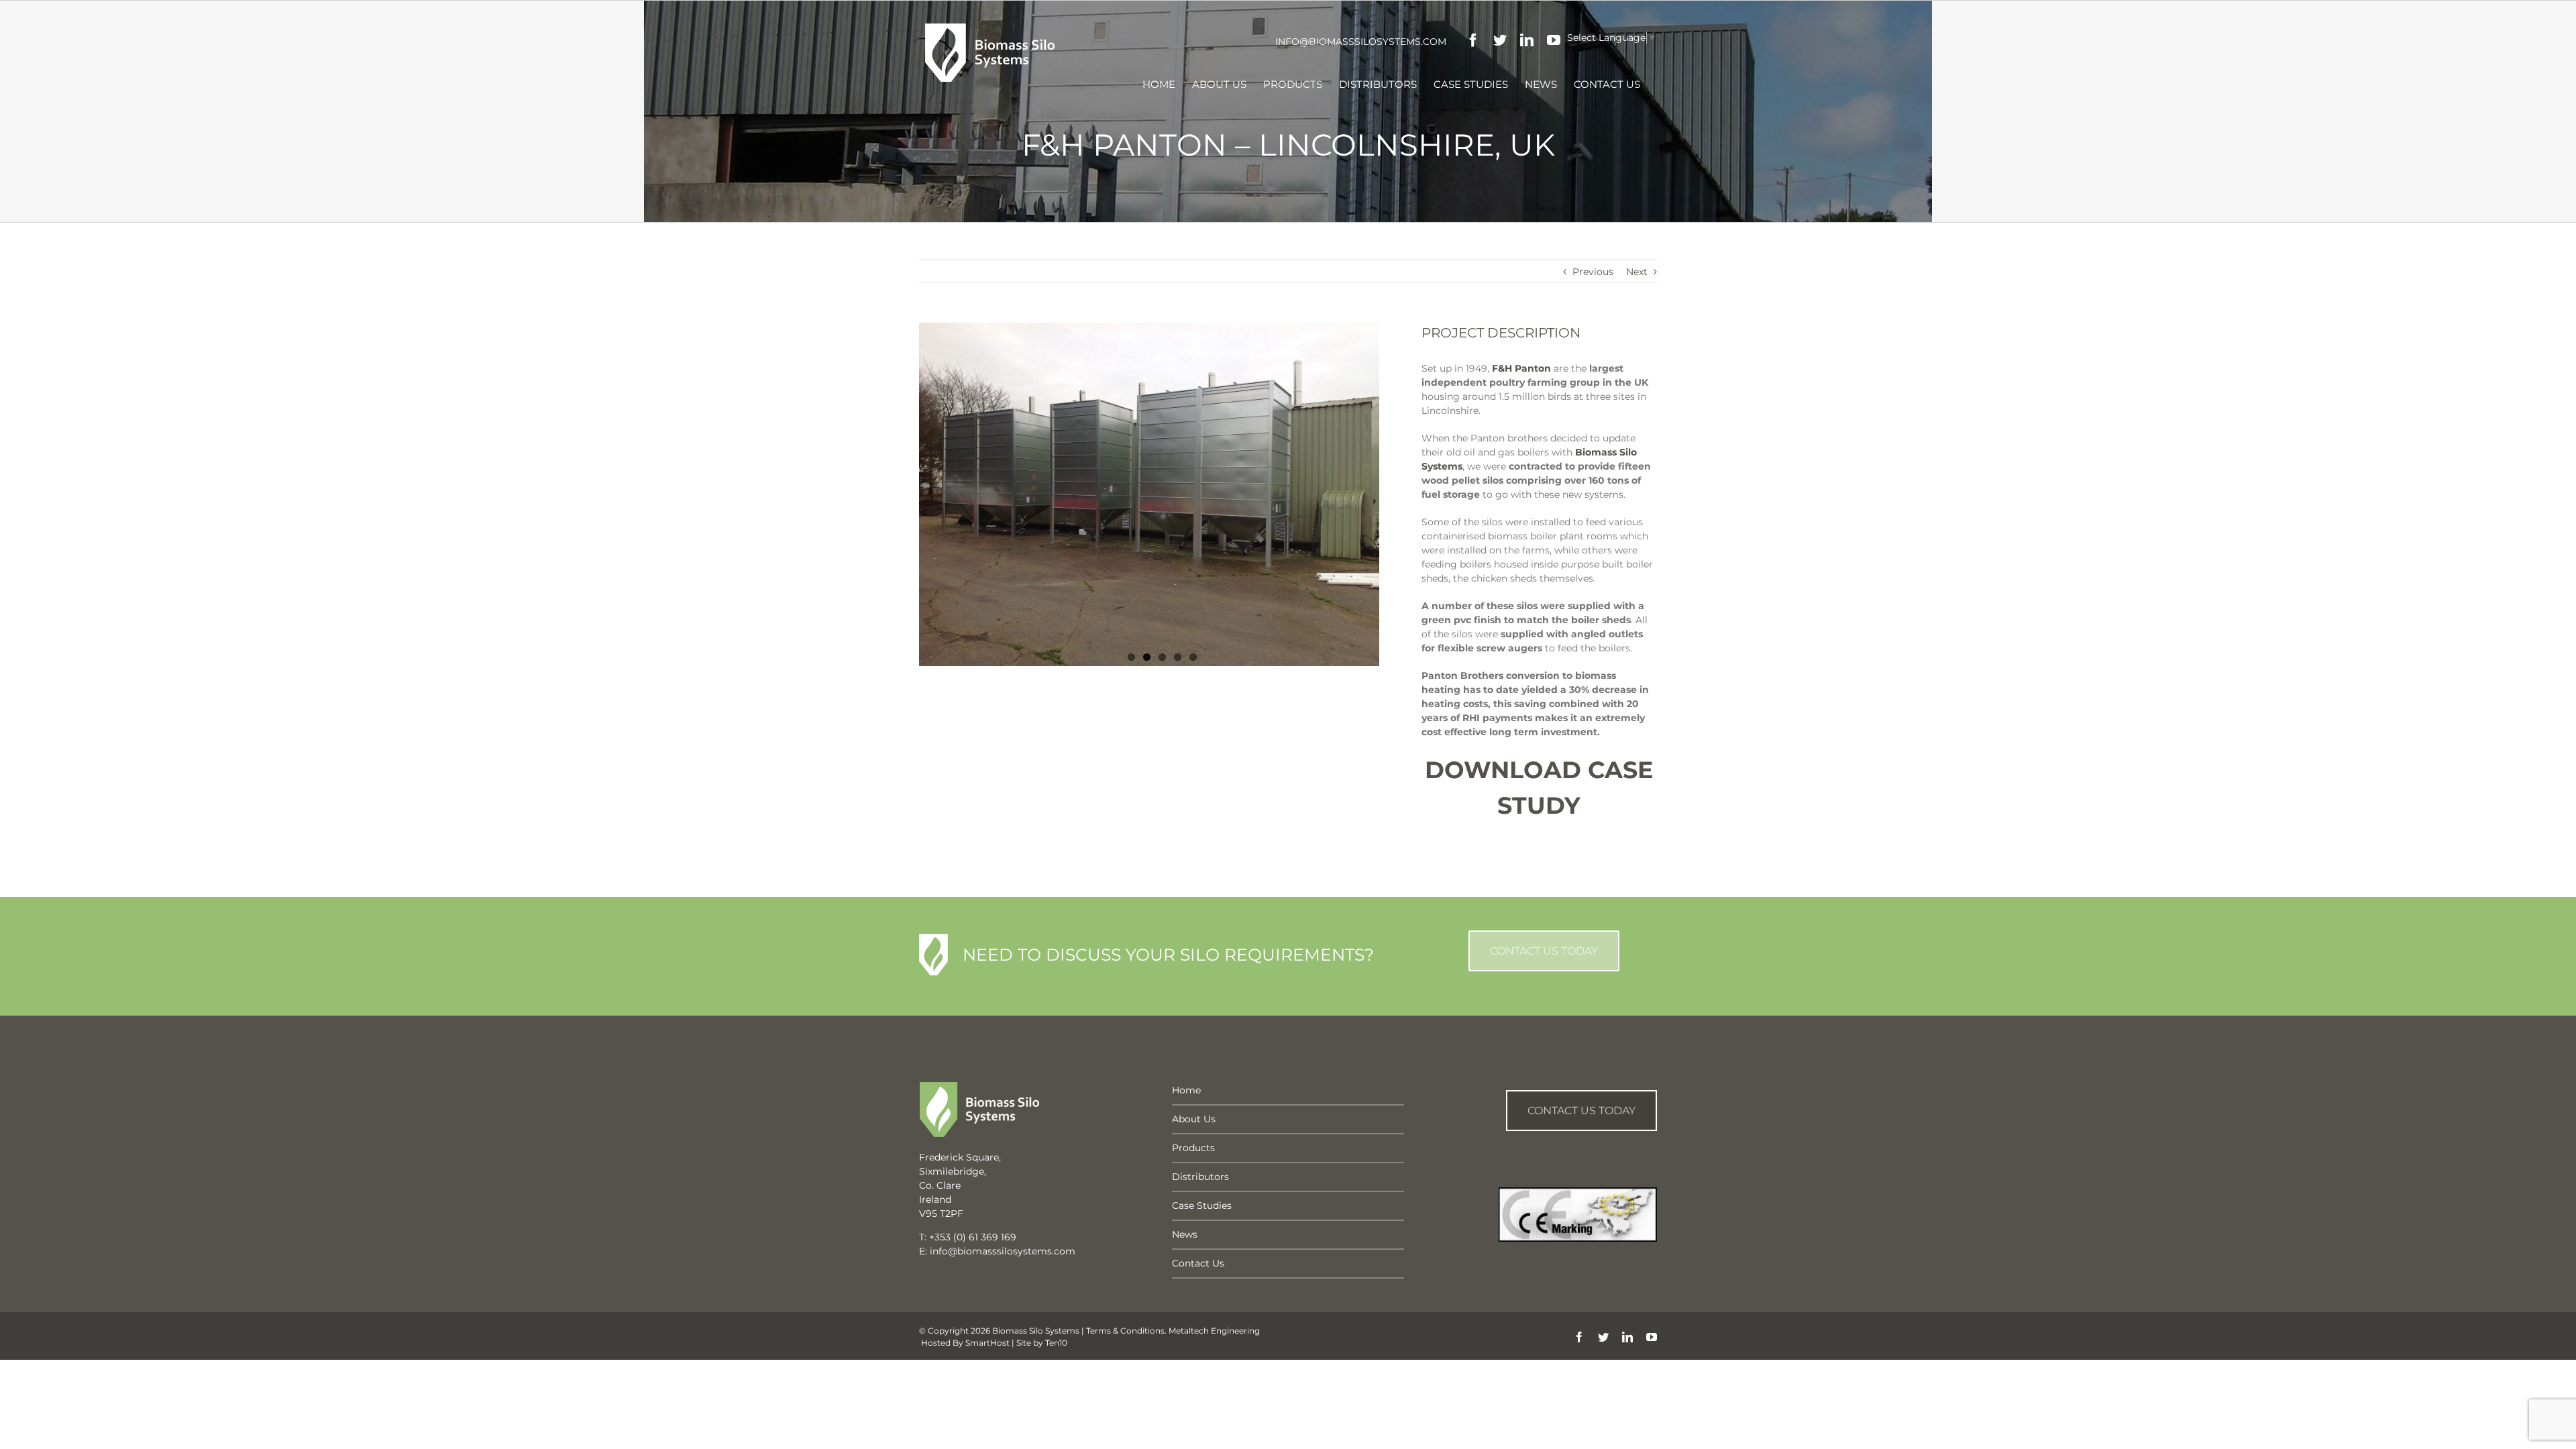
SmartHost (987, 1343)
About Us (1194, 1119)
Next (1637, 272)
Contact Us (1198, 1263)
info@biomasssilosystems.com (1361, 42)
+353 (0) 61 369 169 (973, 1237)
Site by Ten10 (1042, 1343)
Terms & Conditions (1125, 1331)
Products (1193, 1148)
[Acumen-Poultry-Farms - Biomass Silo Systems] (1149, 494)
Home (1186, 1090)
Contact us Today (1581, 1111)
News (1185, 1234)
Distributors (1200, 1177)
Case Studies (1202, 1205)
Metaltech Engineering (1214, 1331)
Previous (1593, 272)
